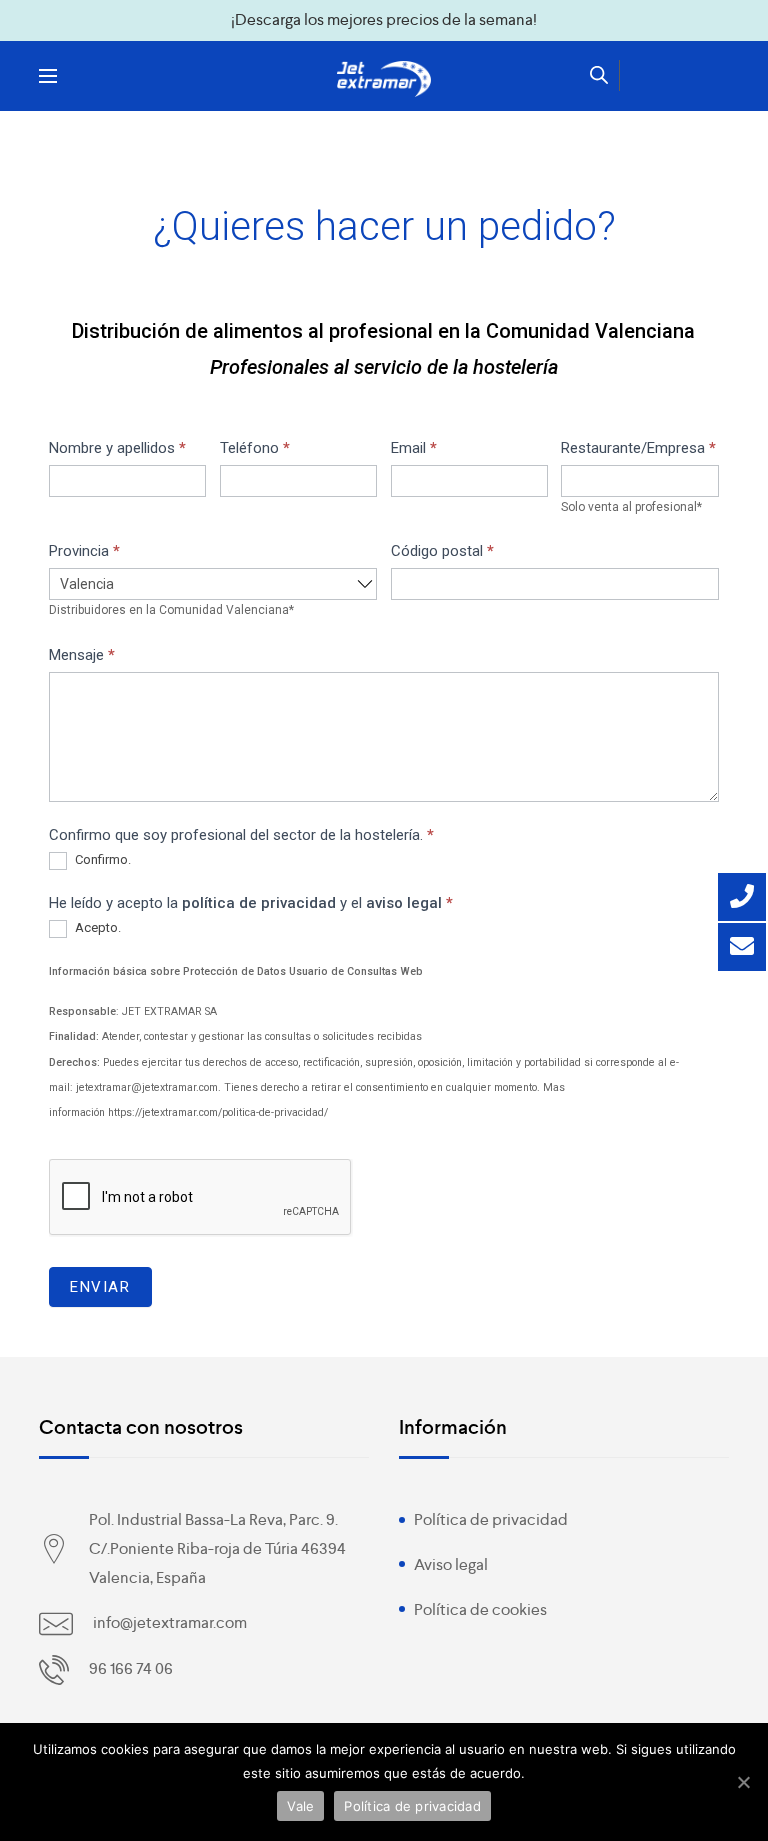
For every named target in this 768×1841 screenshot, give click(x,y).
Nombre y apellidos (117, 448)
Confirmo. (101, 859)
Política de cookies (480, 1609)
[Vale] (743, 1782)
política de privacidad (259, 903)
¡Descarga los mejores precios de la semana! (384, 19)
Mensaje (82, 655)
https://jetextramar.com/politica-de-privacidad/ (218, 1112)
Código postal (442, 551)
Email (414, 448)
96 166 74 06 (131, 1668)
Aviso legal (451, 1564)
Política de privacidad (491, 1519)
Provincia (84, 551)
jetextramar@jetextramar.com (147, 1087)
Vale (300, 1806)
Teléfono (255, 448)
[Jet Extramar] (384, 79)
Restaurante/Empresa (638, 448)
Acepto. (96, 927)
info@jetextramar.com (170, 1622)
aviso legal (404, 903)
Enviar (100, 1287)
